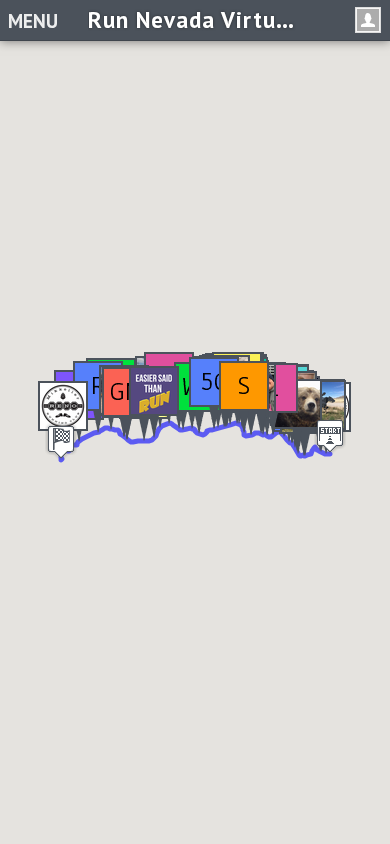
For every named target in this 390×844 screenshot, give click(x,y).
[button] (244, 397)
